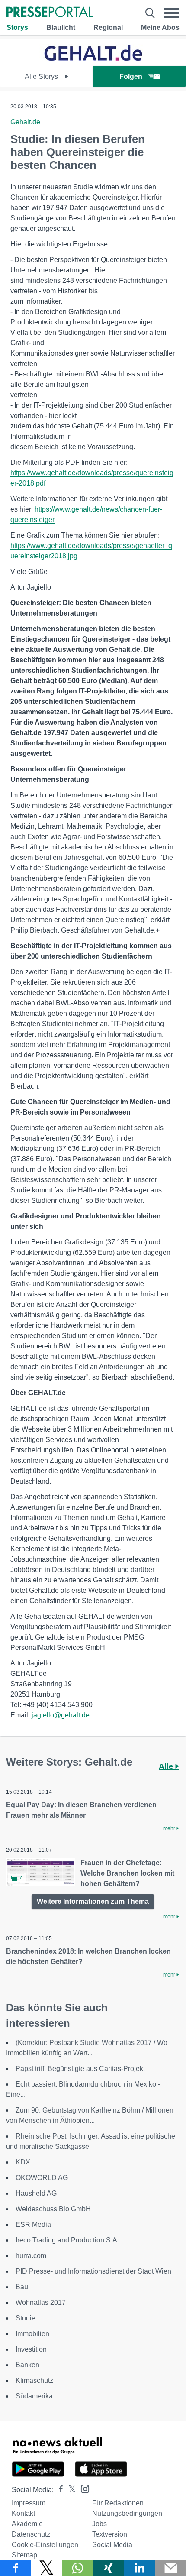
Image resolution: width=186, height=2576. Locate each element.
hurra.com (31, 2256)
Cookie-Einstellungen (45, 2545)
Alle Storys (42, 76)
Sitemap (24, 2555)
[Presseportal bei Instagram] (82, 2488)
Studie (26, 2318)
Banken (27, 2365)
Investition (31, 2349)
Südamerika (34, 2396)
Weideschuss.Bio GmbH (53, 2209)
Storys (17, 28)
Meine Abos (160, 28)
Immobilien (32, 2334)
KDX (23, 2162)
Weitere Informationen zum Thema (93, 1901)
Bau (22, 2287)
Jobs (99, 2524)
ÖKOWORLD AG (42, 2178)
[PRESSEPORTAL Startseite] (50, 13)
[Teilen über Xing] (109, 2568)
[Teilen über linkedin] (140, 2568)
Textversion (110, 2534)
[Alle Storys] (93, 58)
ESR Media (33, 2224)
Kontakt (23, 2513)
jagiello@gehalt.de (61, 1715)
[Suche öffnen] (150, 13)
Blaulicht (61, 28)
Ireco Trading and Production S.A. (67, 2240)
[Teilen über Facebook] (16, 2568)
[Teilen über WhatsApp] (77, 2568)
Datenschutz (31, 2534)
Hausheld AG (36, 2193)
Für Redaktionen (118, 2503)
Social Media (112, 2545)
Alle (167, 1766)
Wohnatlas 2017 (41, 2302)
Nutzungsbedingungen (127, 2513)
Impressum (29, 2503)
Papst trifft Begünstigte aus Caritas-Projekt (80, 2069)
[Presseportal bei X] (69, 2490)
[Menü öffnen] (172, 13)
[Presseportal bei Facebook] (58, 2490)
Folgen (131, 76)
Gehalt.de (25, 122)
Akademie (27, 2524)
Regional (108, 28)
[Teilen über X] (47, 2568)
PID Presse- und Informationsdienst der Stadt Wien (93, 2271)
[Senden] (170, 2568)
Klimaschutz (34, 2380)
